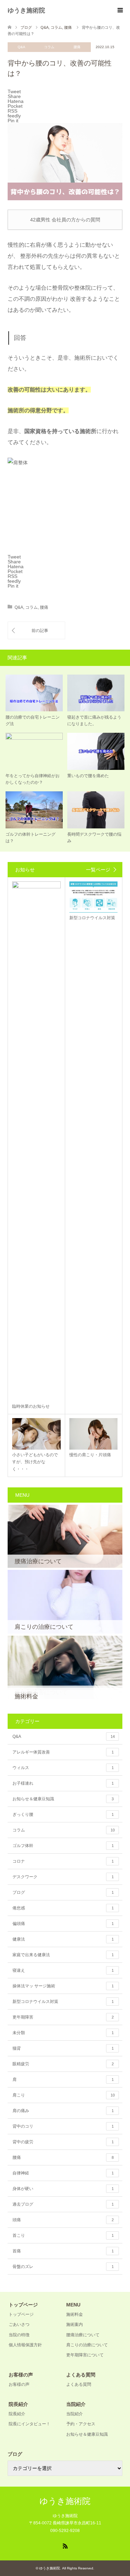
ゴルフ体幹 (63, 1846)
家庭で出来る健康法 (63, 1955)
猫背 (63, 2048)
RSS (65, 2546)
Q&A (21, 47)
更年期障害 (63, 2017)
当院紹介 (75, 2414)
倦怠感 (63, 1908)
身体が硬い (63, 2189)
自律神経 (63, 2173)
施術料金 (75, 2314)
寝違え (63, 1970)
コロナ (63, 1861)
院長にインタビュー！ (29, 2424)
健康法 (63, 1939)
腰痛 (77, 47)
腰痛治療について (83, 2335)
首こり (63, 2235)
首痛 (63, 2251)
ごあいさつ (19, 2324)
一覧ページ (98, 870)
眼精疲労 (63, 2064)
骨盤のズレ (63, 2267)
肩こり (64, 2095)
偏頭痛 (63, 1924)
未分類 (63, 2033)
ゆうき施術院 (26, 10)
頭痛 (63, 2220)
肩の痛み (63, 2111)
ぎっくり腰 (63, 1814)
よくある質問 (79, 2384)
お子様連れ (63, 1783)
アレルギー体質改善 (63, 1752)
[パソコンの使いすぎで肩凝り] (36, 630)
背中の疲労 (63, 2142)
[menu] (120, 10)
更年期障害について (85, 2355)
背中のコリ (63, 2126)
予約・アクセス (81, 2424)
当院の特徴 (19, 2335)
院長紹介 (17, 2414)
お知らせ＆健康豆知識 (63, 1799)
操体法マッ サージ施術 (63, 1986)
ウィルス (63, 1768)
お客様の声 (19, 2384)
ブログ (63, 1892)
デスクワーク (63, 1877)
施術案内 (75, 2324)
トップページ (21, 2314)
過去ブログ (63, 2204)
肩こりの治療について (87, 2345)
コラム (49, 47)
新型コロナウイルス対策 (63, 2002)
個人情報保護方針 (25, 2345)
